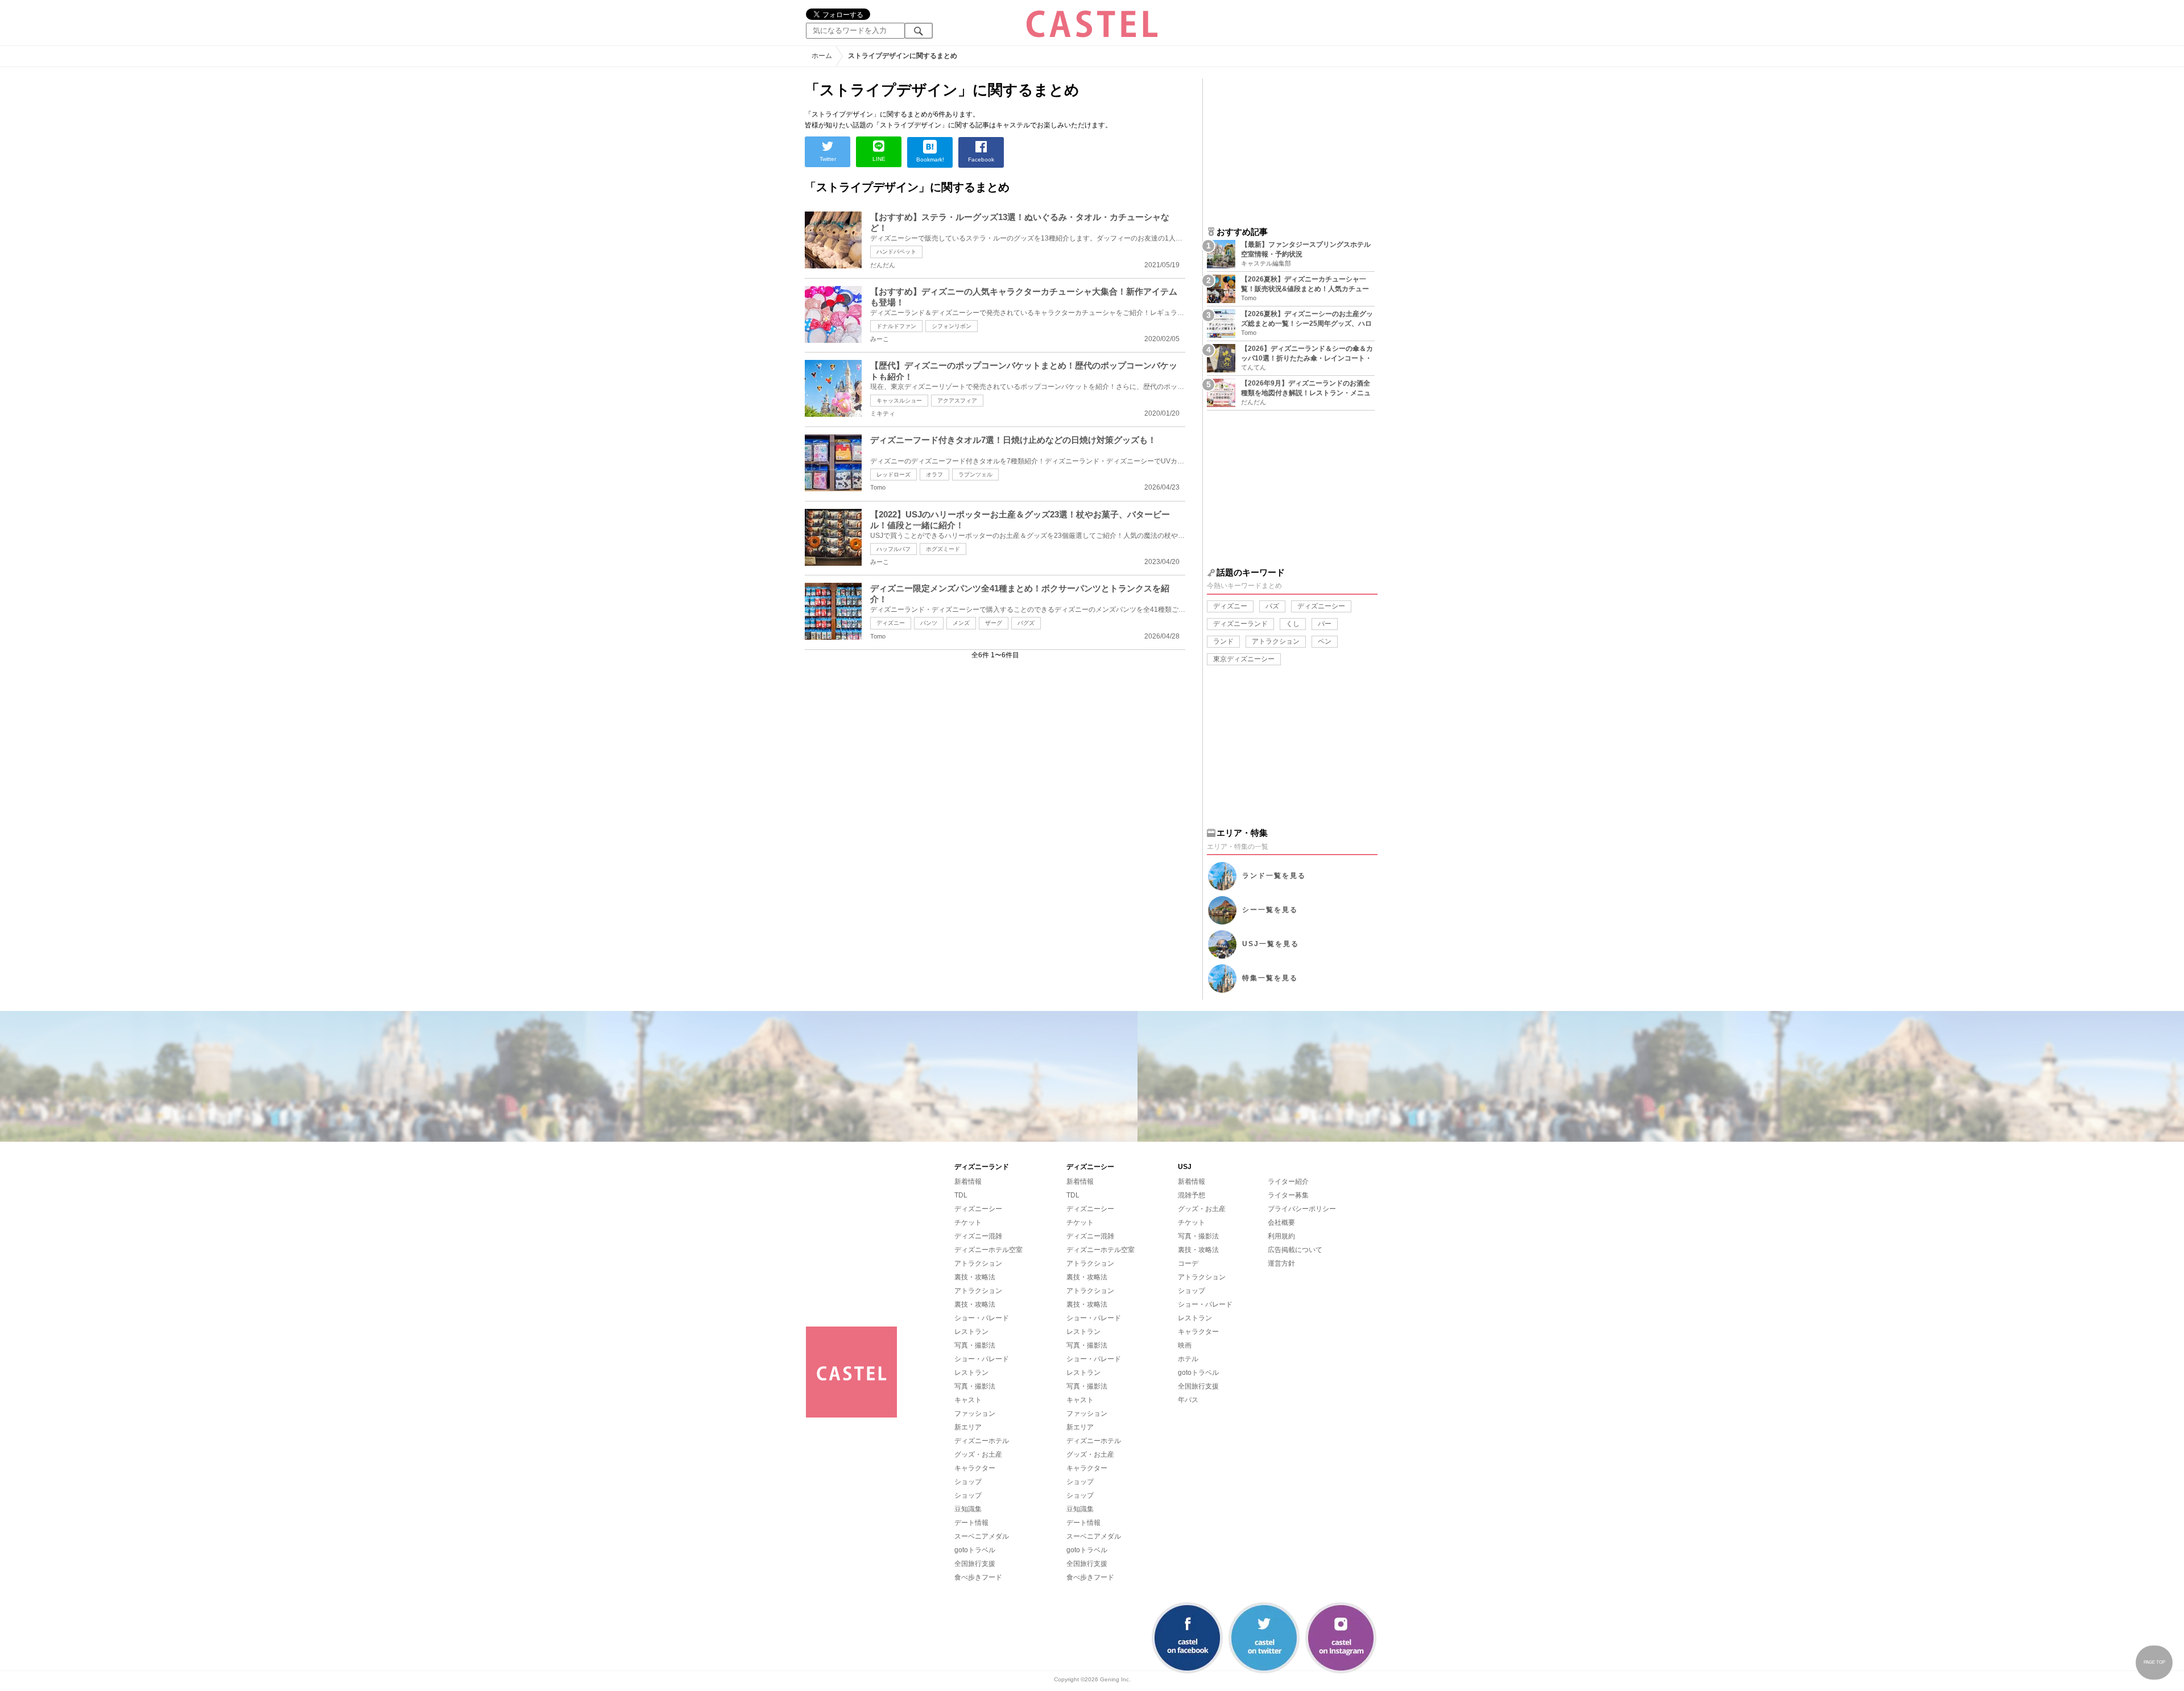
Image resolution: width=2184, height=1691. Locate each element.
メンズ (961, 623)
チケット (968, 1222)
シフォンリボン (952, 326)
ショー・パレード (982, 1318)
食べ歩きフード (978, 1577)
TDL (961, 1195)
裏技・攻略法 (975, 1277)
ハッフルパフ (894, 549)
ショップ (968, 1482)
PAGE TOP (2154, 1662)
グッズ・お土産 (978, 1454)
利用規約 (1281, 1236)
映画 (1185, 1345)
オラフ (934, 474)
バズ (1272, 606)
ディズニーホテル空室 (988, 1250)
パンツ (929, 623)
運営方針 (1281, 1263)
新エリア (968, 1427)
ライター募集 (1288, 1195)
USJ (1271, 944)
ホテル (1188, 1359)
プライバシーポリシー (1302, 1209)
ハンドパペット (896, 252)
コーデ (1188, 1263)
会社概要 (1281, 1222)
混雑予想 (1192, 1195)
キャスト (968, 1400)
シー (1270, 910)
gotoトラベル (975, 1550)
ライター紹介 (1288, 1182)
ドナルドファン (896, 326)
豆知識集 (968, 1509)
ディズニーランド (1240, 624)
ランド (1223, 641)
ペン (1325, 641)
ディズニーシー (1321, 606)
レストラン (971, 1332)
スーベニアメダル (982, 1536)
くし (1293, 624)
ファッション (975, 1414)
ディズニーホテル (982, 1441)
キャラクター (975, 1468)
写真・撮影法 (975, 1345)
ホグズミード (943, 549)
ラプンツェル (975, 474)
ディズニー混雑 (978, 1236)
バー (1325, 624)
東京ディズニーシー (1244, 659)
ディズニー (891, 623)
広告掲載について (1295, 1250)
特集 (1270, 978)
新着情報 (968, 1182)
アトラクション (1276, 641)
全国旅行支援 (975, 1564)
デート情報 (971, 1523)
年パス (1188, 1400)
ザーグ (994, 623)
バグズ (1026, 623)
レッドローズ (894, 474)
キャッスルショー (899, 401)
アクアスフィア (957, 401)
